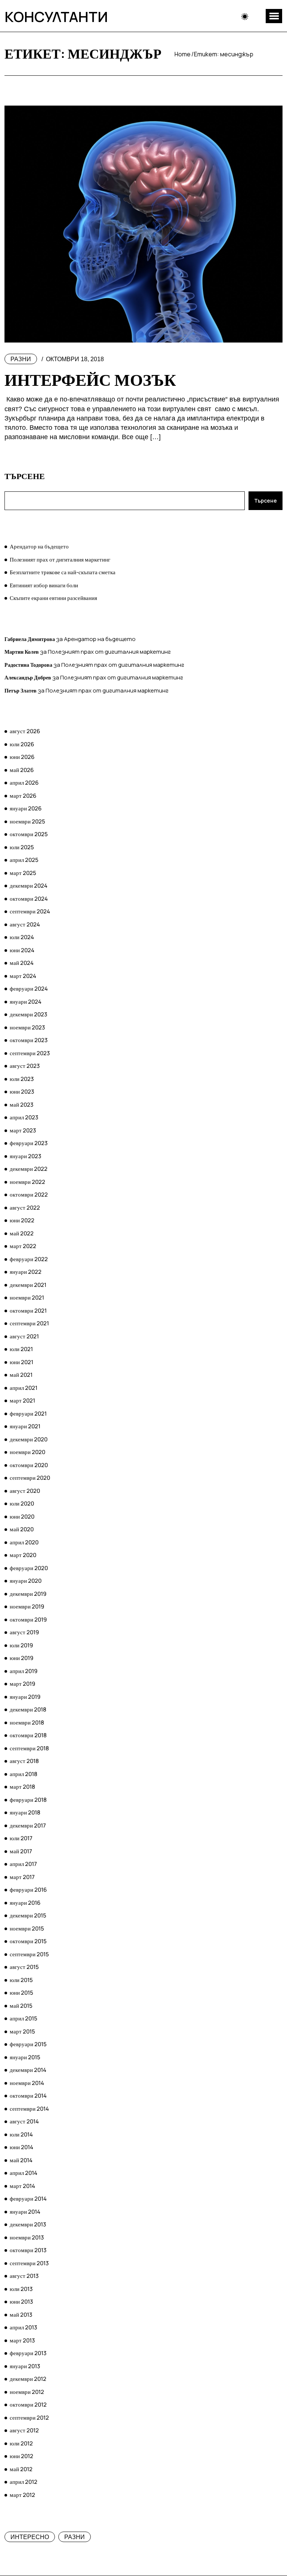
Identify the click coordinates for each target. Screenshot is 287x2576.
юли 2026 (22, 744)
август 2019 (24, 1632)
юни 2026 (22, 757)
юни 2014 (21, 2147)
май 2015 (21, 2006)
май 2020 (22, 1529)
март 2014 (22, 2186)
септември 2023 (30, 1053)
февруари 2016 (28, 1890)
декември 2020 (29, 1439)
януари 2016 (25, 1903)
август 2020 (25, 1491)
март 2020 (23, 1555)
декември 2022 (29, 1169)
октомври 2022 (29, 1195)
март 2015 (22, 2031)
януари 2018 (25, 1812)
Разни (21, 359)
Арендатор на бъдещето (39, 546)
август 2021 (24, 1336)
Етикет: (224, 54)
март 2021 (22, 1400)
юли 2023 (22, 1079)
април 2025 (24, 860)
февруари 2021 (28, 1414)
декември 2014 (28, 2070)
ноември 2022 (27, 1182)
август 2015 (24, 1967)
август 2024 (25, 924)
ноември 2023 (27, 1027)
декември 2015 (28, 1915)
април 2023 (24, 1117)
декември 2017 (28, 1825)
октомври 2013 (28, 2250)
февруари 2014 (28, 2199)
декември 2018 (28, 1709)
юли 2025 (22, 847)
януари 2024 (26, 1002)
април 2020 (24, 1542)
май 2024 (22, 963)
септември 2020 (30, 1478)
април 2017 (23, 1864)
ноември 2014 (27, 2083)
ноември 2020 (27, 1452)
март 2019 (22, 1684)
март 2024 (23, 976)
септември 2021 (29, 1323)
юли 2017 (21, 1838)
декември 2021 (28, 1285)
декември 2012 (28, 2379)
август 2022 (25, 1208)
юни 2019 (21, 1658)
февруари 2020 (29, 1568)
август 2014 (24, 2121)
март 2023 (23, 1130)
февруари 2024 (29, 989)
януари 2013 (25, 2366)
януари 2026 (26, 808)
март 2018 (22, 1787)
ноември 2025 (27, 821)
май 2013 (21, 2315)
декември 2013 (28, 2224)
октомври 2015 (28, 1941)
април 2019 (24, 1671)
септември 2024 (30, 911)
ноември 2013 (27, 2237)
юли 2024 (22, 937)
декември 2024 (29, 886)
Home (183, 54)
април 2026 (24, 783)
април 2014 (24, 2173)
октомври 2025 (29, 834)
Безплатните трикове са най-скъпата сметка (63, 572)
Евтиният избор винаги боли (44, 585)
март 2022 (23, 1246)
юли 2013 (21, 2289)
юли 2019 (21, 1645)
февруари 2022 (29, 1259)
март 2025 (23, 873)
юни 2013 (21, 2302)
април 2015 (24, 2018)
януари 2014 (25, 2212)
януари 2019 (25, 1697)
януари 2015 (25, 2057)
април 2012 (24, 2482)
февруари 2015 (28, 2044)
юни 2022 (22, 1220)
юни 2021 (21, 1362)
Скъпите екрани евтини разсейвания (53, 598)
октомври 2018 (28, 1735)
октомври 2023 (29, 1040)
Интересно (30, 2537)
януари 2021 (25, 1426)
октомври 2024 (29, 899)
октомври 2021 (28, 1311)
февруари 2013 (28, 2353)
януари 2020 (26, 1581)
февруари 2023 (29, 1143)
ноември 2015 (27, 1928)
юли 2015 (21, 1980)
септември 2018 (29, 1748)
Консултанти (56, 16)
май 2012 (21, 2469)
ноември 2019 (27, 1606)
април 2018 (24, 1774)
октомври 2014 (28, 2096)
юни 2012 (21, 2456)
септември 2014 (29, 2109)
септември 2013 (29, 2263)
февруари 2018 (28, 1800)
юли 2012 (21, 2443)
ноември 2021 (27, 1298)
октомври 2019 (28, 1620)
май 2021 (21, 1375)
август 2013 (24, 2276)
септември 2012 (29, 2418)
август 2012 (24, 2430)
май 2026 (22, 770)
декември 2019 (28, 1594)
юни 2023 (22, 1092)
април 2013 (23, 2327)
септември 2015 (29, 1954)
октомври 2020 (29, 1465)
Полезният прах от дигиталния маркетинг (60, 559)
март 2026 (23, 796)
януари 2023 (25, 1156)
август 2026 (25, 731)
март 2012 (22, 2495)
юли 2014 (21, 2134)
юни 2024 (22, 950)
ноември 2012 (27, 2392)
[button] (274, 16)
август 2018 (24, 1761)
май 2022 (22, 1233)
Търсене (25, 476)
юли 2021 (21, 1349)
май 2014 (21, 2160)
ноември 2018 (27, 1722)
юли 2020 (22, 1503)
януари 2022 (26, 1272)
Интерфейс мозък (90, 379)
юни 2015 (21, 1993)
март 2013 (22, 2340)
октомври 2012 (28, 2405)
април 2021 (24, 1388)
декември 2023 (28, 1014)
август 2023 (25, 1066)
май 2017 (21, 1851)
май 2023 (21, 1105)
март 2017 (22, 1877)
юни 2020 (22, 1517)
